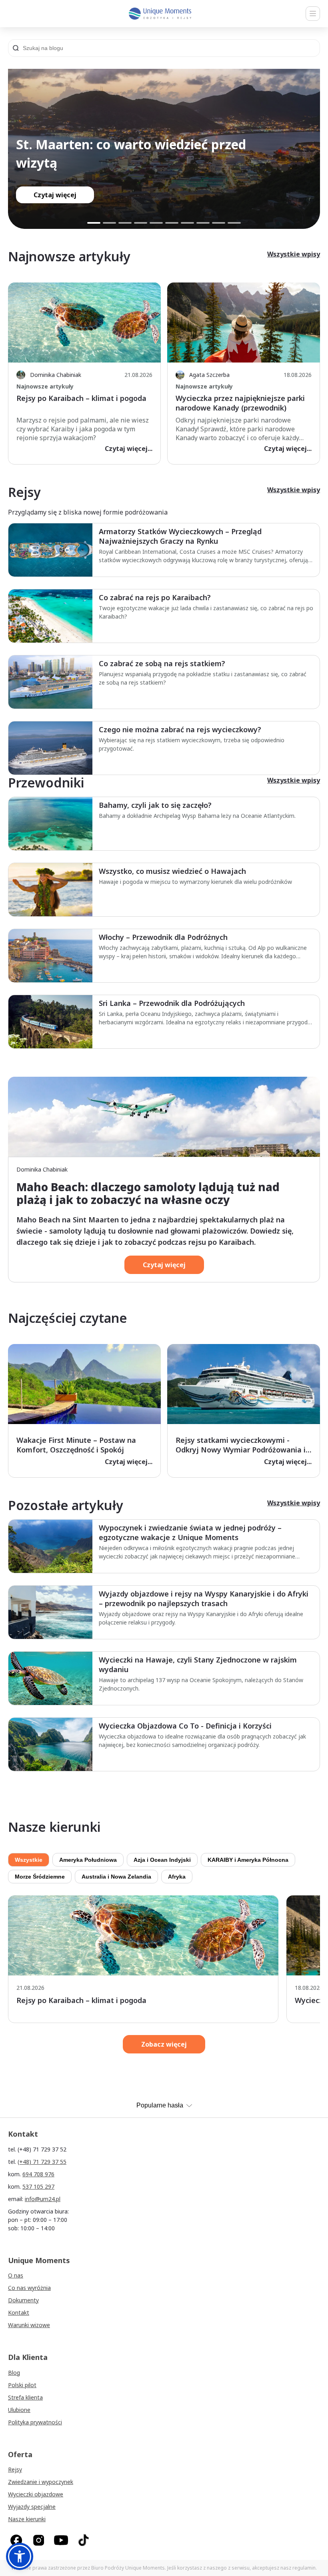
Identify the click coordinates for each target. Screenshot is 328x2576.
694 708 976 (38, 2174)
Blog (14, 2373)
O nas (16, 2275)
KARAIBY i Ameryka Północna (248, 1860)
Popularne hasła (160, 2105)
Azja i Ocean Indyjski (162, 1860)
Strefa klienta (25, 2397)
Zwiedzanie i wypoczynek (41, 2482)
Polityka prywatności (35, 2422)
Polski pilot (22, 2385)
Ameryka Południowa (88, 1860)
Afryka (177, 1877)
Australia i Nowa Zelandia (116, 1877)
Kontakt (19, 2313)
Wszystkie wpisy (294, 254)
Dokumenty (23, 2300)
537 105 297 (38, 2186)
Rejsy (15, 2469)
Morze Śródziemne (40, 1877)
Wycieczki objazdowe (36, 2494)
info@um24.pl (43, 2199)
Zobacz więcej (164, 2044)
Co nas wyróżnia (29, 2288)
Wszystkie (29, 1860)
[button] (20, 2556)
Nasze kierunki (27, 2519)
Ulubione (19, 2410)
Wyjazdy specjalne (32, 2507)
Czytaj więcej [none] (55, 195)
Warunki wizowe (29, 2325)
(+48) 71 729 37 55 (42, 2162)
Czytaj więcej (164, 1265)
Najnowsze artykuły (45, 386)
